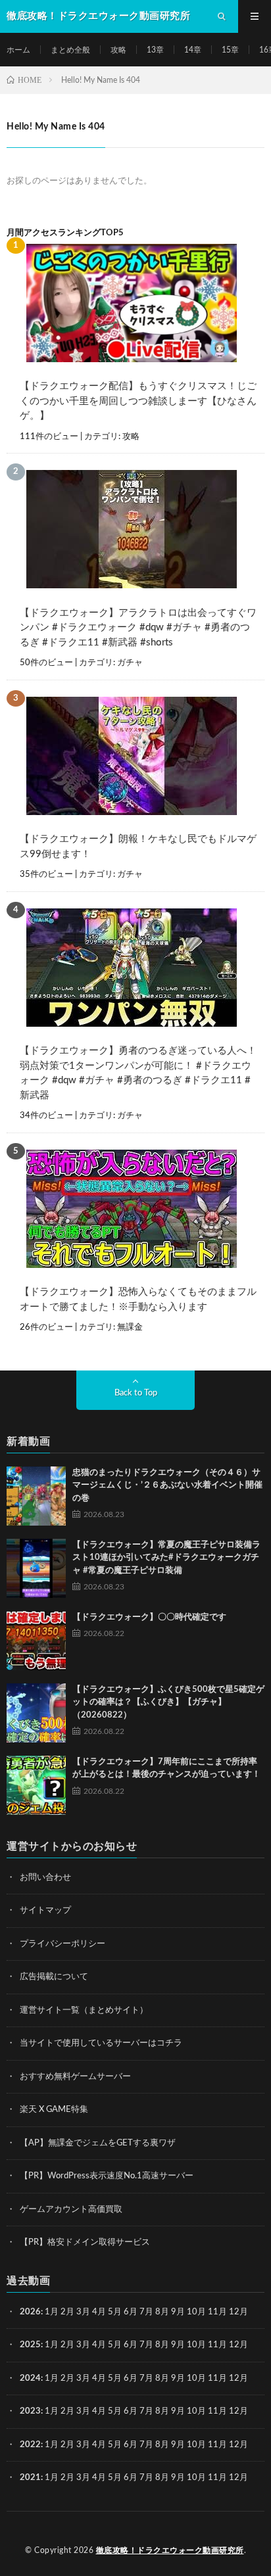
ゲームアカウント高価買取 (71, 2210)
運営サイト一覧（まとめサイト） (84, 2010)
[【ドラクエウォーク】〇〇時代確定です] (36, 1641)
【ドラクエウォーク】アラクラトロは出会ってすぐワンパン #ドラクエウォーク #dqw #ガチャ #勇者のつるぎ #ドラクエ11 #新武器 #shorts (138, 628)
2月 (67, 2312)
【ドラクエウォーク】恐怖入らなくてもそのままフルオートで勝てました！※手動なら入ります (138, 1300)
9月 (178, 2345)
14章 (193, 50)
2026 (30, 2312)
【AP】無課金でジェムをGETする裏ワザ (98, 2143)
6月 (131, 2312)
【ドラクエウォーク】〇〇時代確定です (149, 1617)
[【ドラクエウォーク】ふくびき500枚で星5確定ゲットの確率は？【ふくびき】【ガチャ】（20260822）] (36, 1713)
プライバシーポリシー (62, 1944)
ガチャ (130, 663)
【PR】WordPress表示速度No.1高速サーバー (107, 2176)
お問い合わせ (45, 1878)
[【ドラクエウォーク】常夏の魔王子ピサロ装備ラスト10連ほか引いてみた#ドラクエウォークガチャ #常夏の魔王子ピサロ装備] (36, 1568)
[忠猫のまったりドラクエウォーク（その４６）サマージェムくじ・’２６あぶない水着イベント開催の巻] (36, 1496)
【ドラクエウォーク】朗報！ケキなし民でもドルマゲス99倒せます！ (138, 847)
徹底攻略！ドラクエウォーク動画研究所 (170, 2550)
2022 (30, 2445)
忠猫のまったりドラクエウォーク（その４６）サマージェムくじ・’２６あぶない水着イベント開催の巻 (167, 1486)
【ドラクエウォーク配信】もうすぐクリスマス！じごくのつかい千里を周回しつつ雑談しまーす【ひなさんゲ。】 (138, 401)
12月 (238, 2345)
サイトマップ (45, 1910)
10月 (196, 2345)
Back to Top (136, 1393)
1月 (52, 2312)
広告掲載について (54, 1977)
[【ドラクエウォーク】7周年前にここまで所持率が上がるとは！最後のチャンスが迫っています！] (36, 1785)
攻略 (118, 50)
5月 (115, 2312)
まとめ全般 (70, 50)
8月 (162, 2312)
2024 (30, 2378)
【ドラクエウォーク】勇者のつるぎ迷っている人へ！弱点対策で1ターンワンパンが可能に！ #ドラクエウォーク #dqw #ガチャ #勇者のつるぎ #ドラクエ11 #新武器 (138, 1073)
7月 (146, 2312)
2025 (30, 2345)
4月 (99, 2312)
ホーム (18, 50)
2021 (30, 2478)
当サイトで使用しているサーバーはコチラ (101, 2043)
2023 (30, 2411)
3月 (83, 2312)
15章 (230, 50)
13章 (155, 50)
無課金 (130, 1327)
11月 (217, 2345)
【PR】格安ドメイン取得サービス (85, 2242)
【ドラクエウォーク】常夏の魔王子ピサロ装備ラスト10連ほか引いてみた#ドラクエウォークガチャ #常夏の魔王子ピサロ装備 (166, 1558)
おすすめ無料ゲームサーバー (75, 2077)
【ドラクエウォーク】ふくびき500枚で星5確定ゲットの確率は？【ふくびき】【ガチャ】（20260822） (168, 1702)
